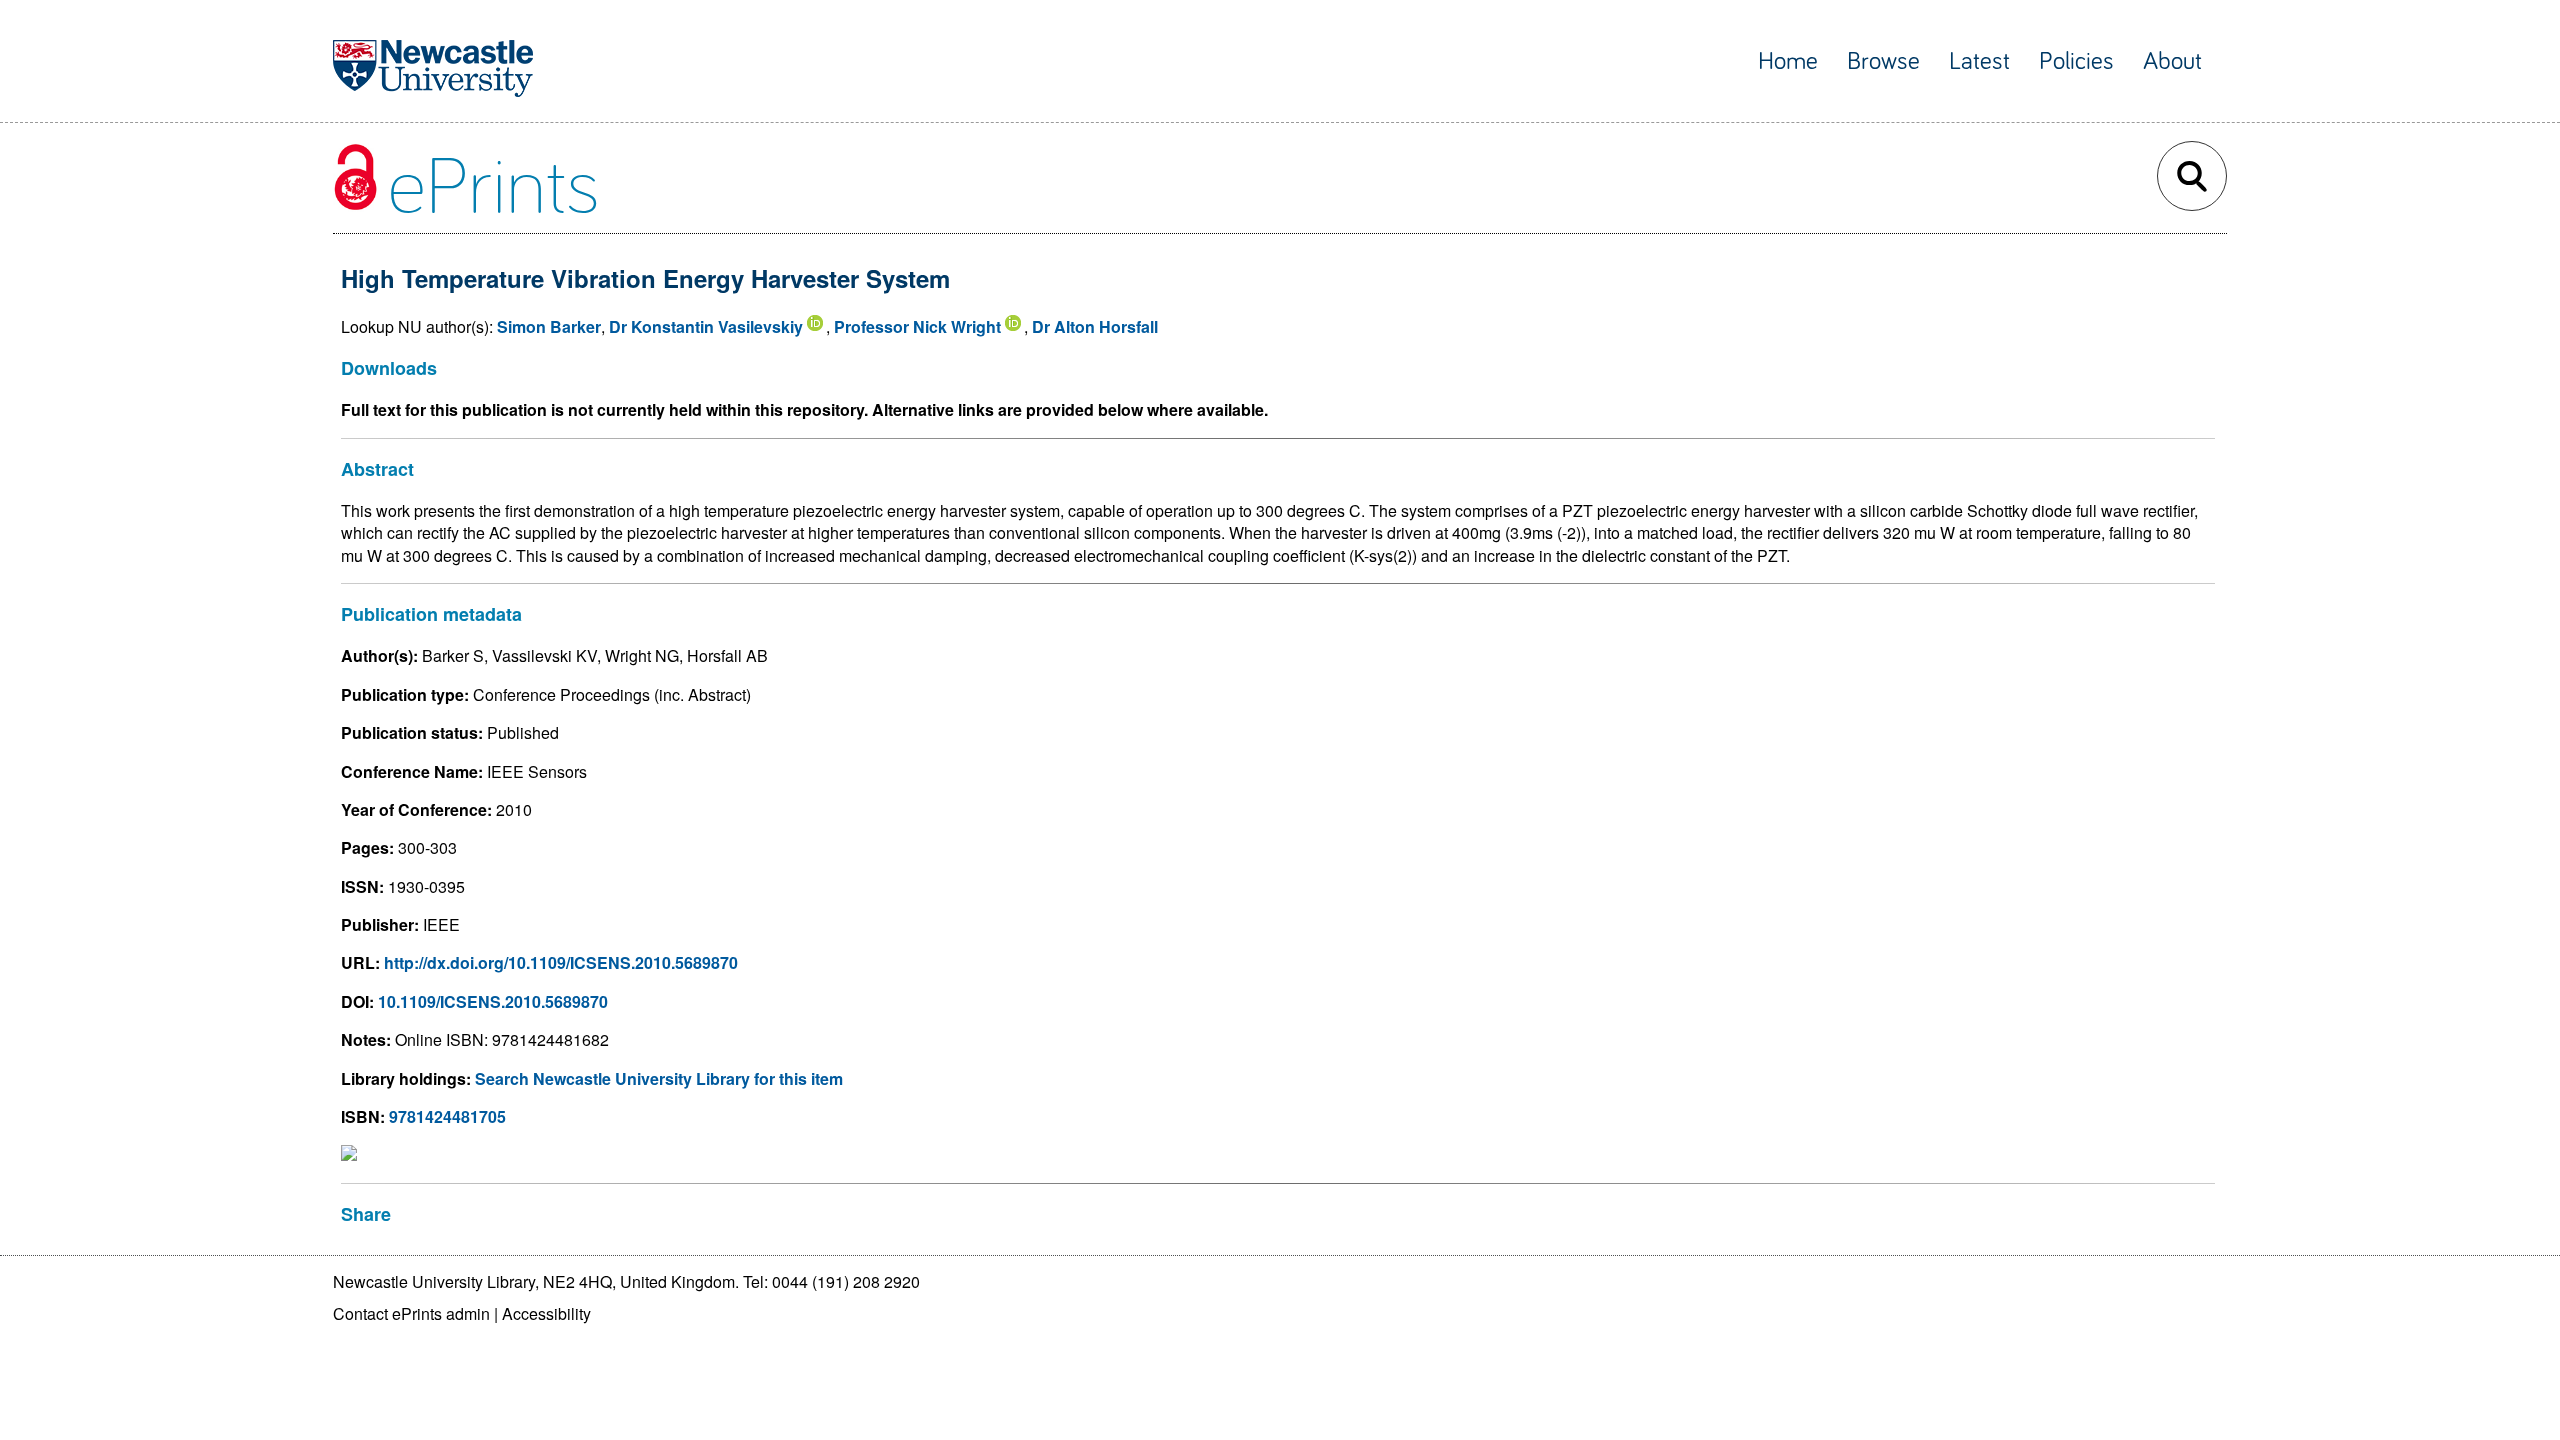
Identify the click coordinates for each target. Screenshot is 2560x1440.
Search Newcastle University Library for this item (659, 1078)
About (2172, 61)
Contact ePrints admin (411, 1313)
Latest (1979, 61)
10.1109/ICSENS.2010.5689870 (493, 1001)
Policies (2076, 61)
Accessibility (546, 1313)
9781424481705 (447, 1116)
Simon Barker (549, 326)
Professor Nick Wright (917, 326)
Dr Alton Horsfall (1095, 326)
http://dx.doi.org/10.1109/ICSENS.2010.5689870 (561, 962)
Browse (1883, 61)
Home (1788, 61)
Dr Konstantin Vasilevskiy (706, 326)
